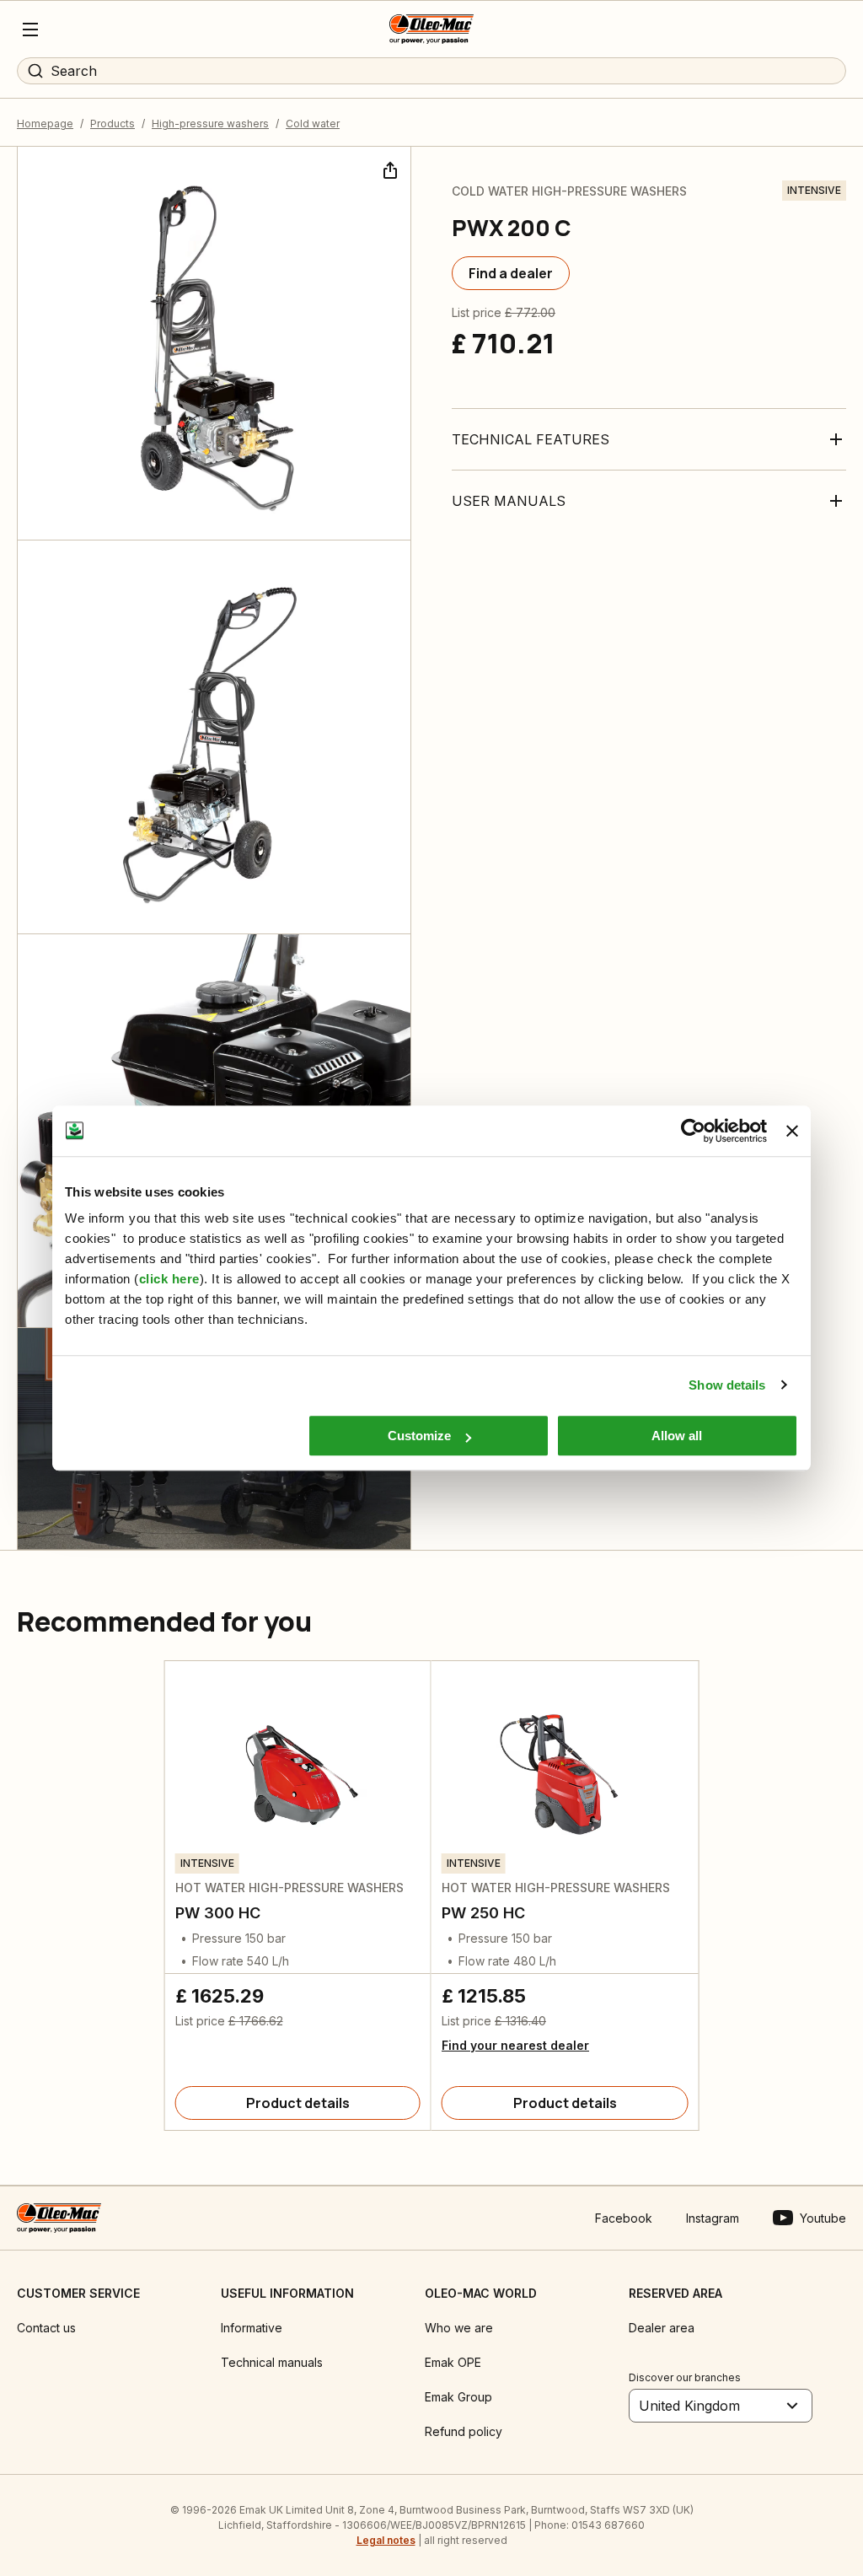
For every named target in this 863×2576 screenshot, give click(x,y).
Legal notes (386, 2540)
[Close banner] (792, 1131)
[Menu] (30, 30)
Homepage (45, 124)
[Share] (389, 169)
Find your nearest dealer (515, 2045)
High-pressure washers (210, 124)
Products (113, 124)
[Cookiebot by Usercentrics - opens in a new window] (693, 1131)
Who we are (459, 2328)
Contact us (46, 2328)
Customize (419, 1436)
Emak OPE (453, 2362)
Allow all (677, 1436)
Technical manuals (272, 2362)
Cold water (313, 124)
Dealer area (662, 2328)
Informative (252, 2328)
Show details (727, 1385)
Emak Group (458, 2397)
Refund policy (464, 2431)
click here (169, 1279)
